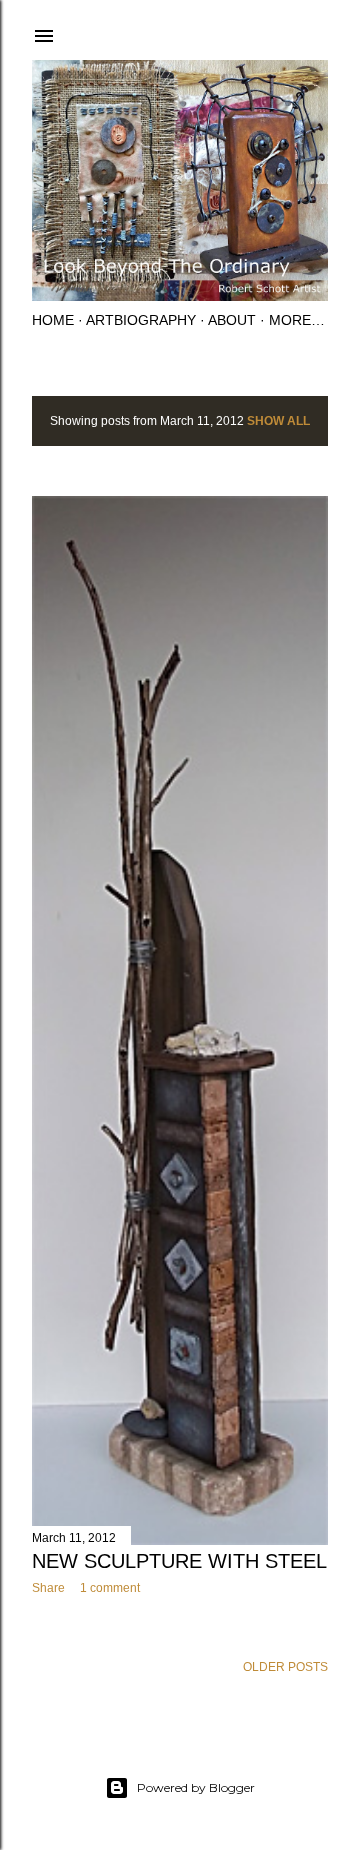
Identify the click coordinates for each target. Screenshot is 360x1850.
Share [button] (48, 1588)
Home (53, 320)
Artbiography (141, 320)
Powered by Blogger (196, 1787)
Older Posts (285, 1667)
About (232, 320)
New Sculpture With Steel (179, 1561)
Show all (278, 421)
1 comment (110, 1588)
